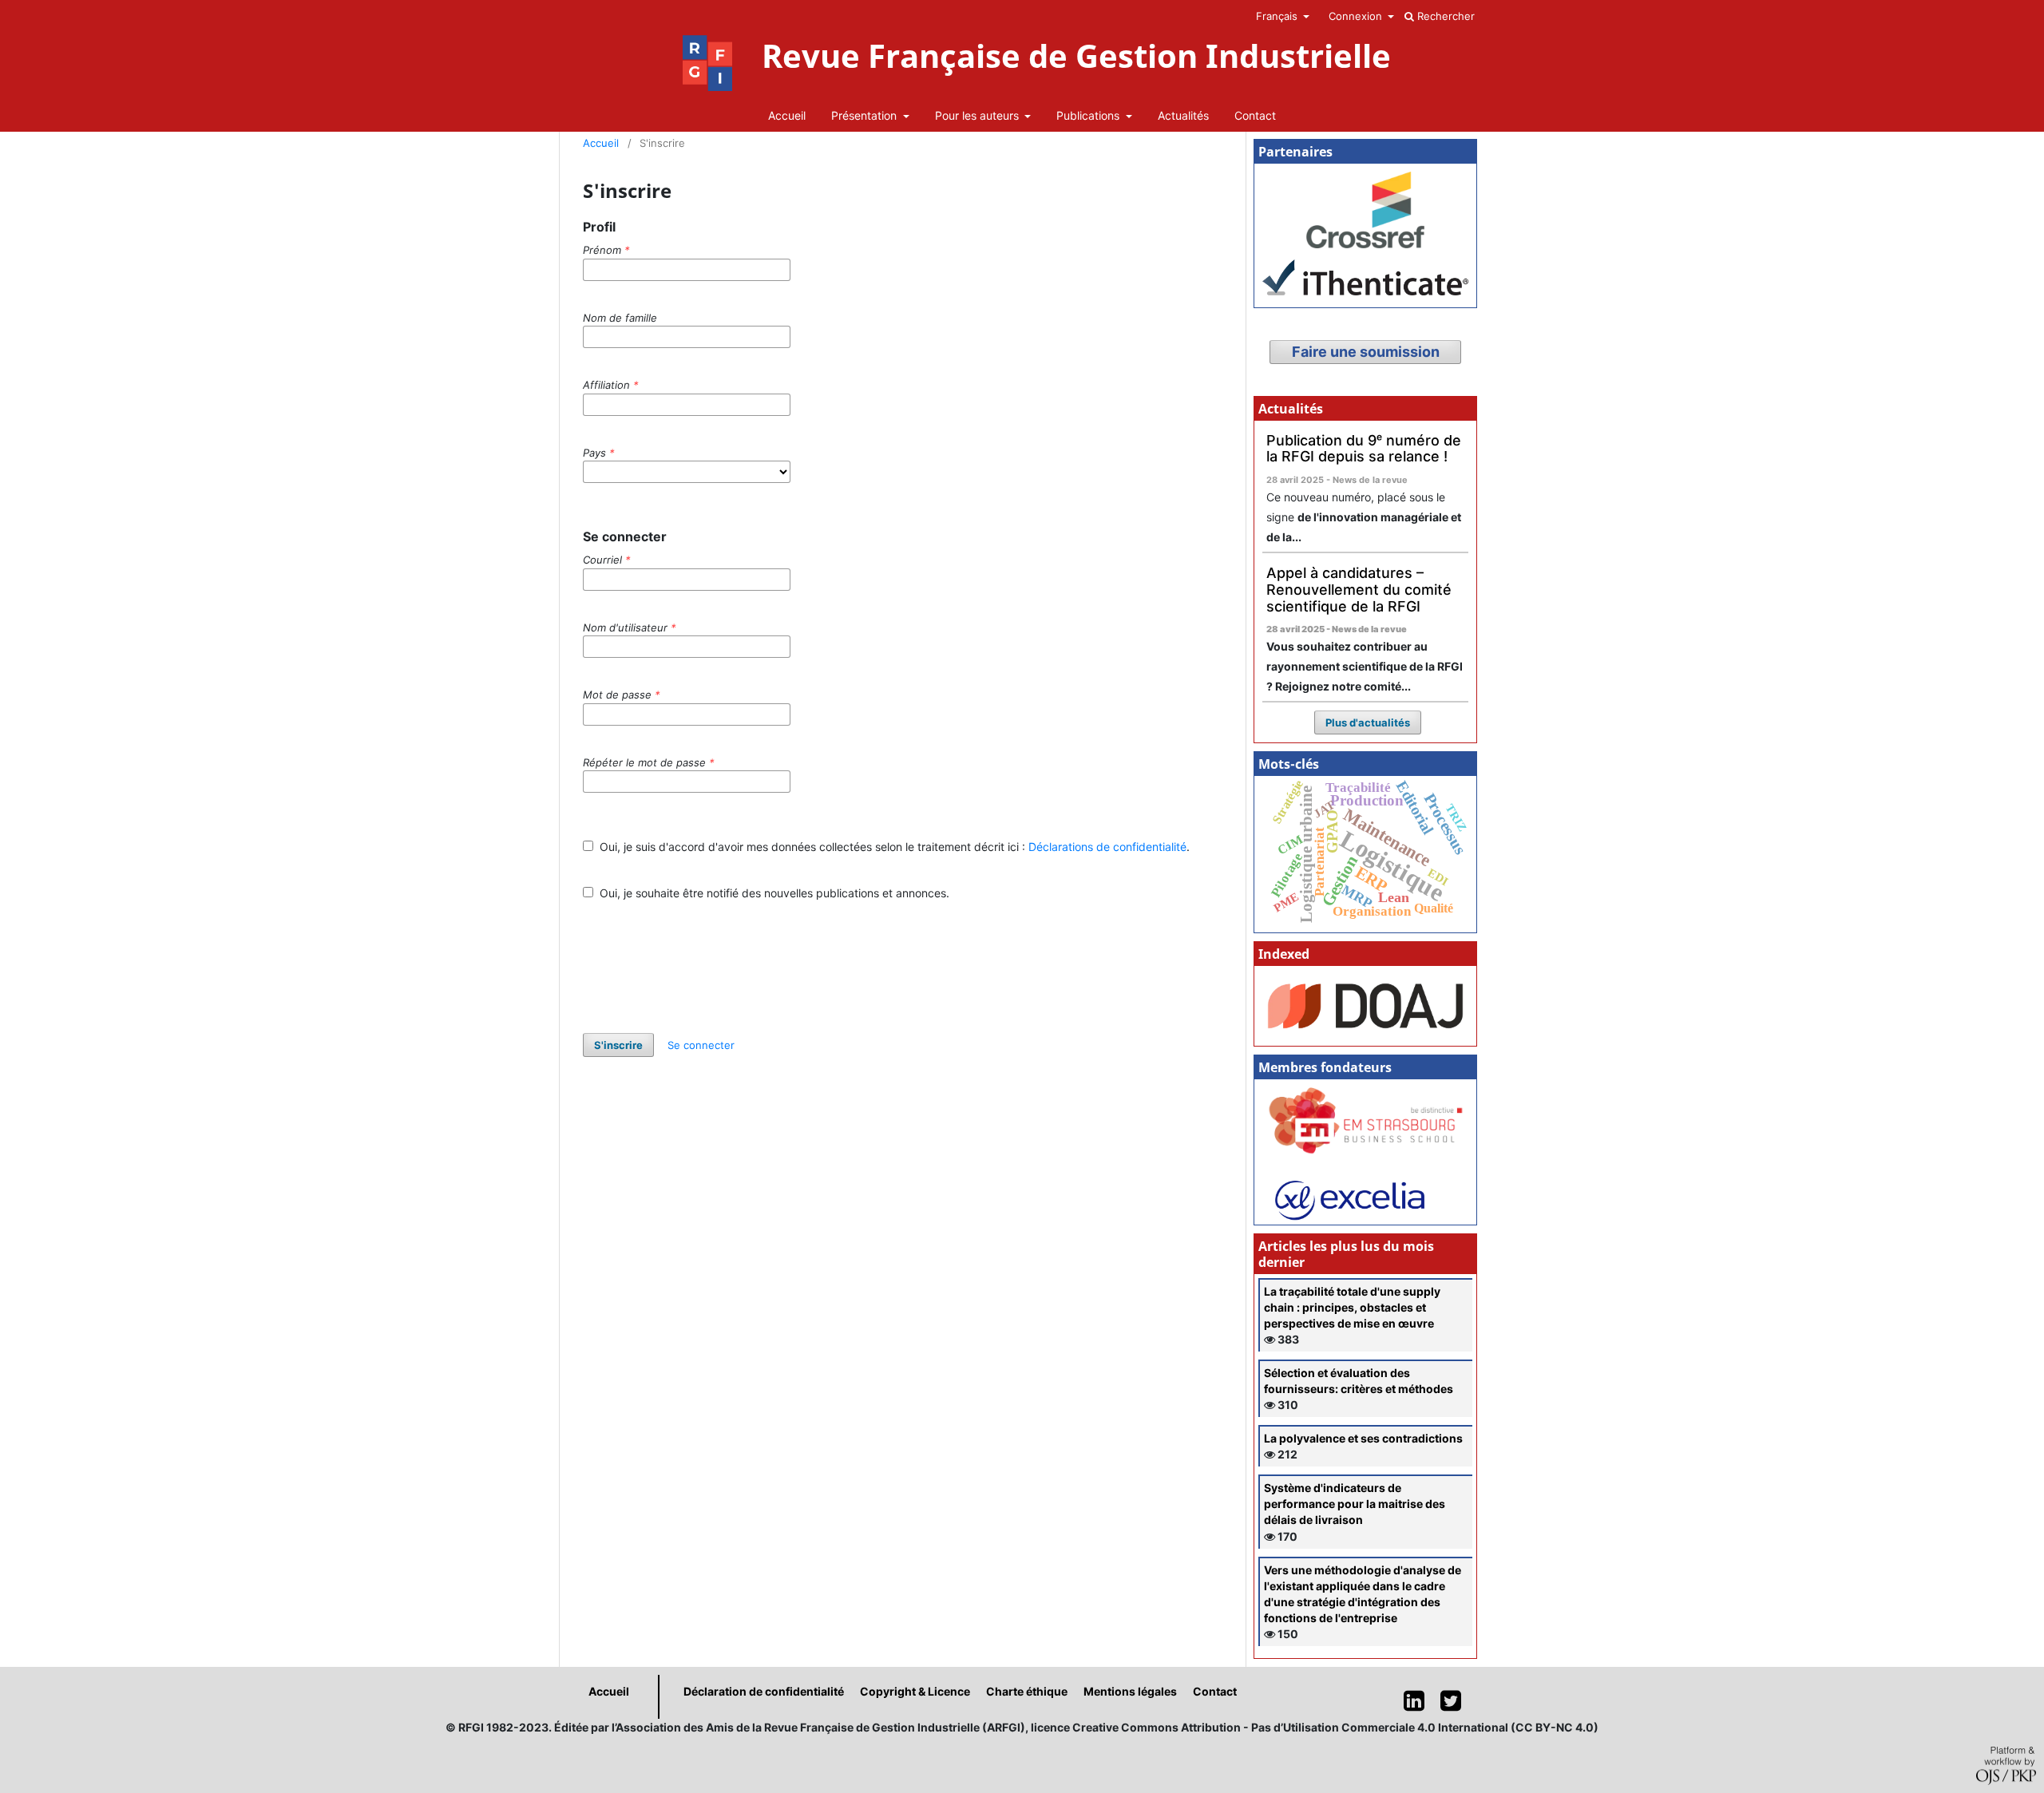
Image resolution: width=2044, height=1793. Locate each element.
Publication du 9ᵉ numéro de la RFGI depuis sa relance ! (1364, 449)
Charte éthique (1027, 1691)
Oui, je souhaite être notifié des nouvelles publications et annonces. (773, 893)
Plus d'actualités (1368, 722)
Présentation (866, 115)
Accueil (787, 115)
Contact (1255, 115)
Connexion (1357, 16)
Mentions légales (1130, 1691)
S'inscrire (618, 1045)
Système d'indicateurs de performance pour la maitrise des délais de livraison (1355, 1504)
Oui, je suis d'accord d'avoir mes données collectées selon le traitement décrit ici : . (893, 847)
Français (1278, 16)
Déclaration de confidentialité (764, 1691)
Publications (1089, 115)
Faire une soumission (1366, 352)
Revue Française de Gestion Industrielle (1076, 56)
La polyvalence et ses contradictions (1363, 1438)
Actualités (1183, 115)
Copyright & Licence (915, 1691)
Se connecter (701, 1045)
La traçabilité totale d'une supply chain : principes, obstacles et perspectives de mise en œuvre (1352, 1307)
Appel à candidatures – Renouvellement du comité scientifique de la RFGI (1359, 589)
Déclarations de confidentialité (1107, 847)
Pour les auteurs (978, 115)
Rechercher (1444, 16)
